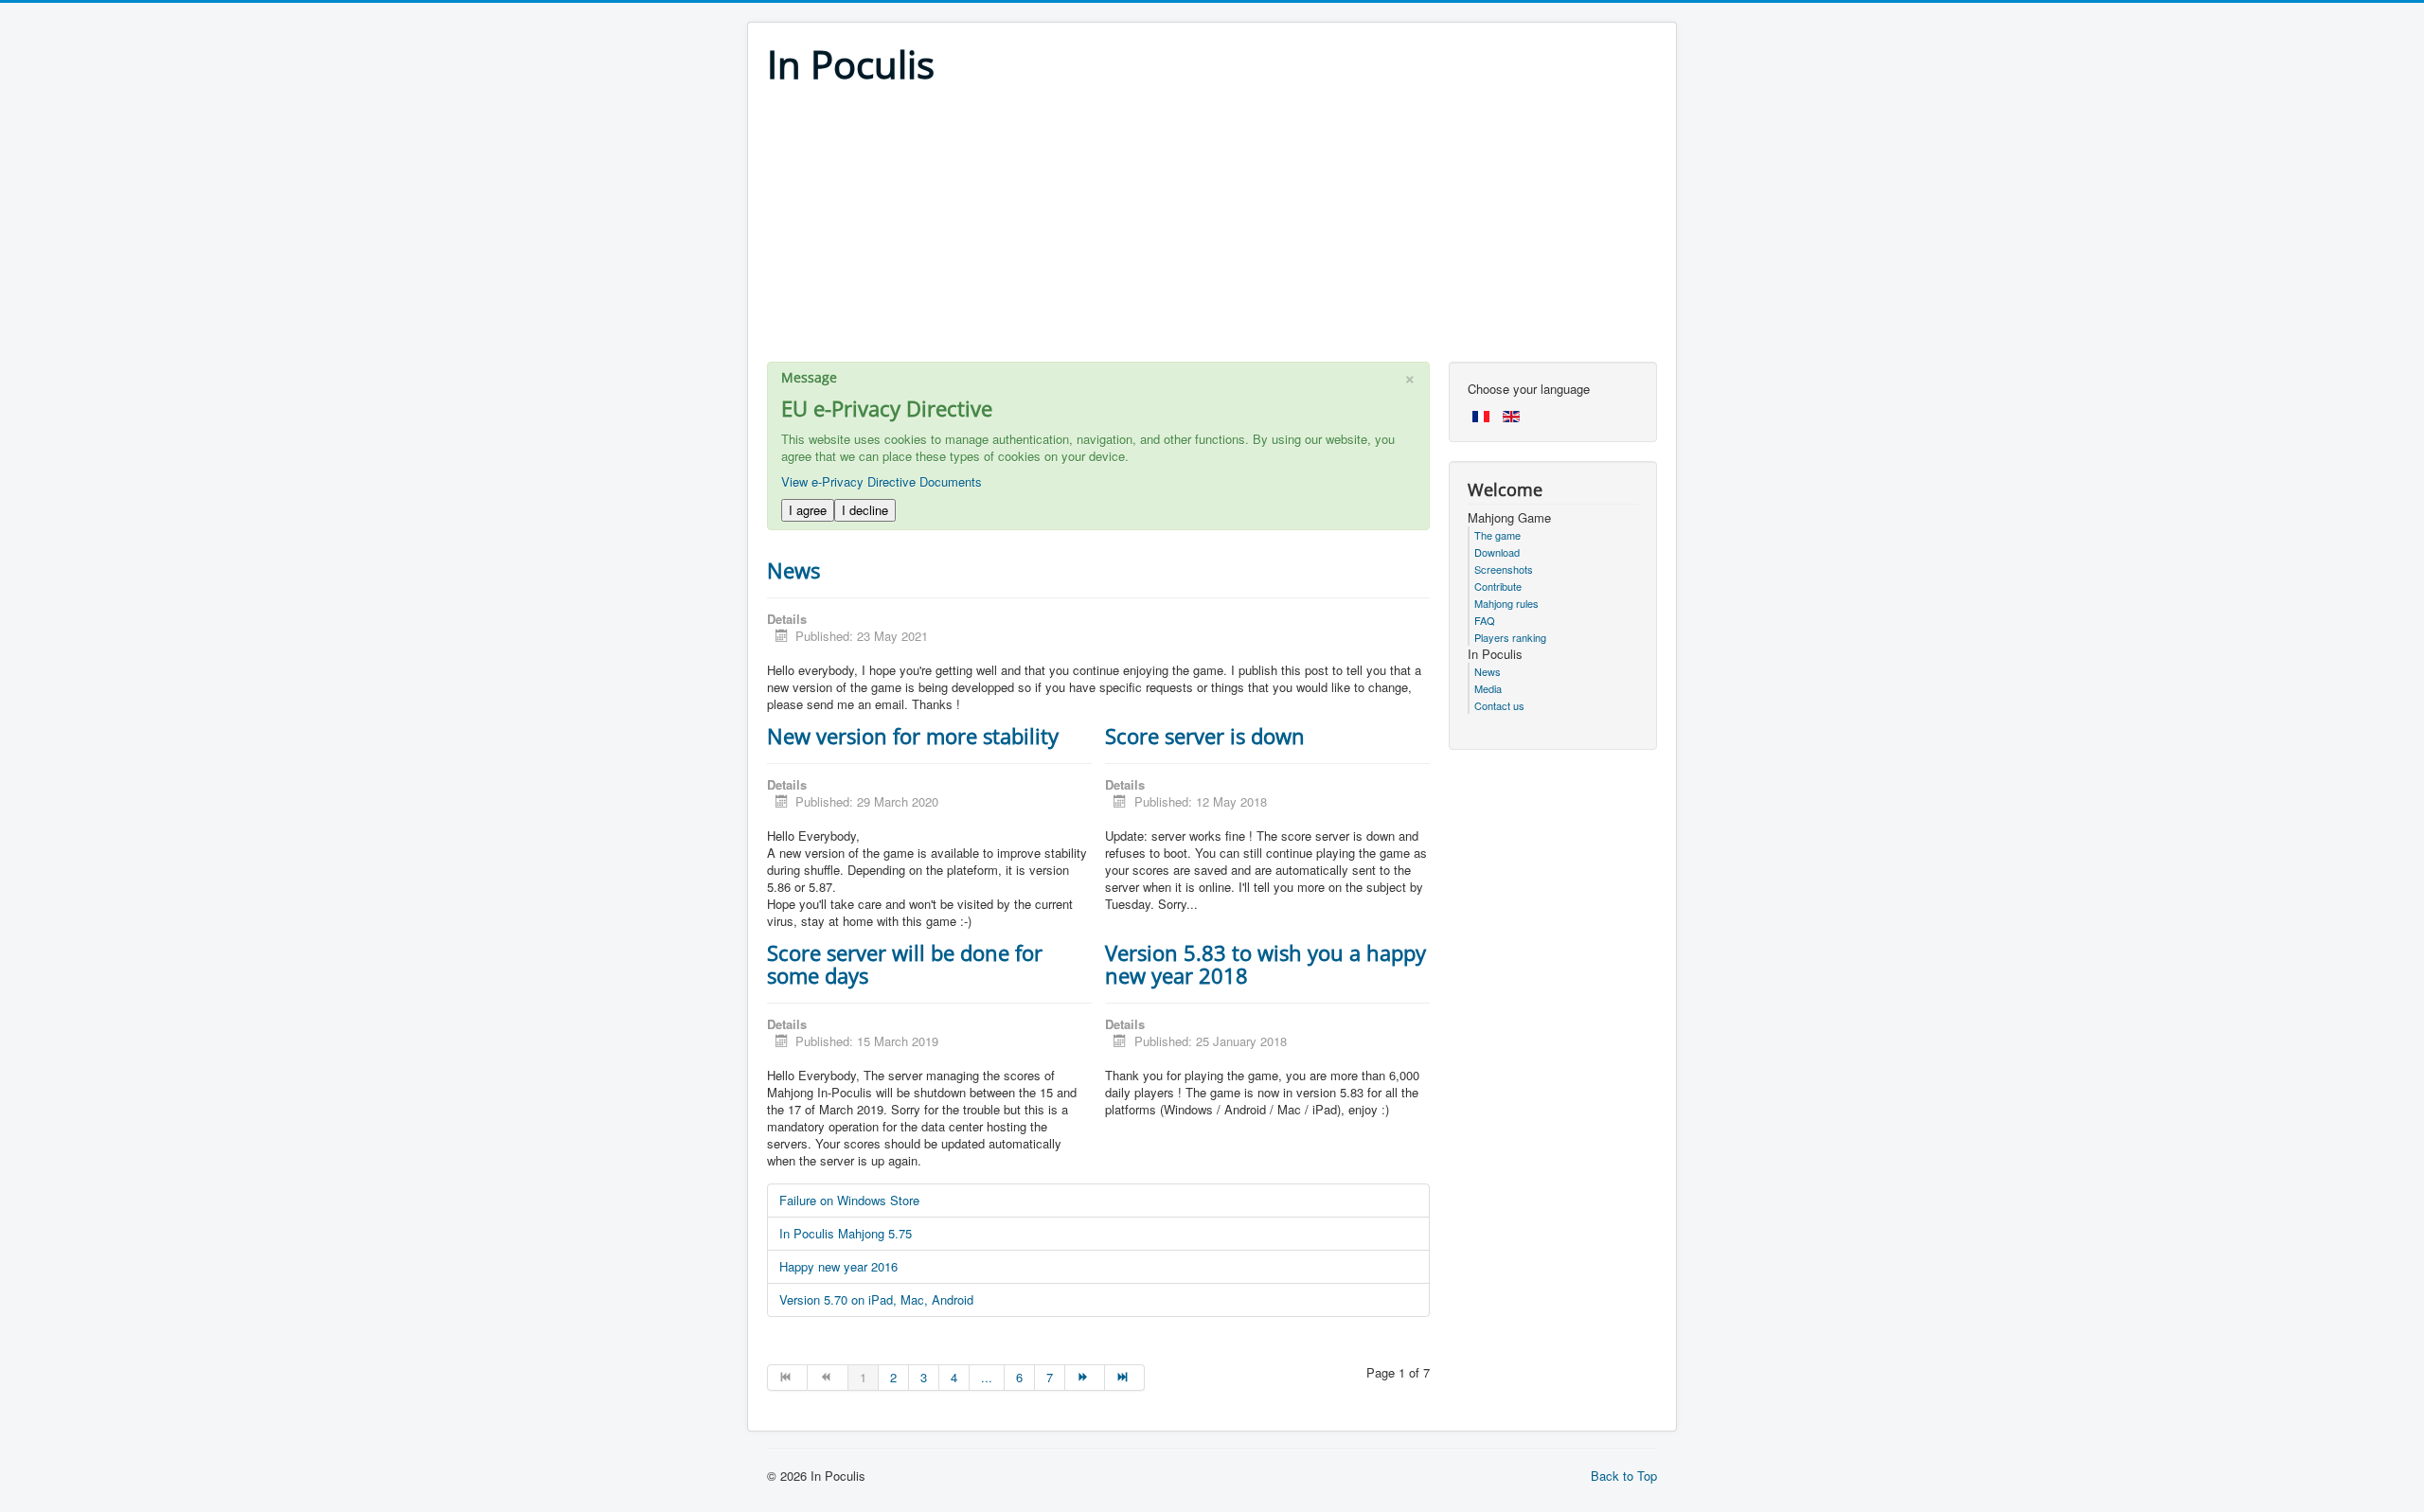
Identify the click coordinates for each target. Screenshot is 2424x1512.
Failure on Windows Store (849, 1200)
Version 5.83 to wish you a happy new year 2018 (1265, 964)
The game (1497, 535)
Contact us (1499, 705)
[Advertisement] (1212, 229)
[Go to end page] (1125, 1378)
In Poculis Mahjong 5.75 (846, 1233)
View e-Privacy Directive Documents (882, 481)
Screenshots (1504, 569)
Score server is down (1205, 736)
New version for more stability (913, 736)
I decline (865, 510)
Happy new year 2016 (838, 1266)
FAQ (1485, 620)
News (793, 570)
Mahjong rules (1506, 603)
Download (1497, 552)
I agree (808, 510)
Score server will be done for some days (905, 964)
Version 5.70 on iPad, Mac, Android (876, 1299)
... (987, 1377)
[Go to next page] (1085, 1378)
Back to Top (1624, 1476)
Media (1488, 688)
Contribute (1498, 586)
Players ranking (1510, 637)
